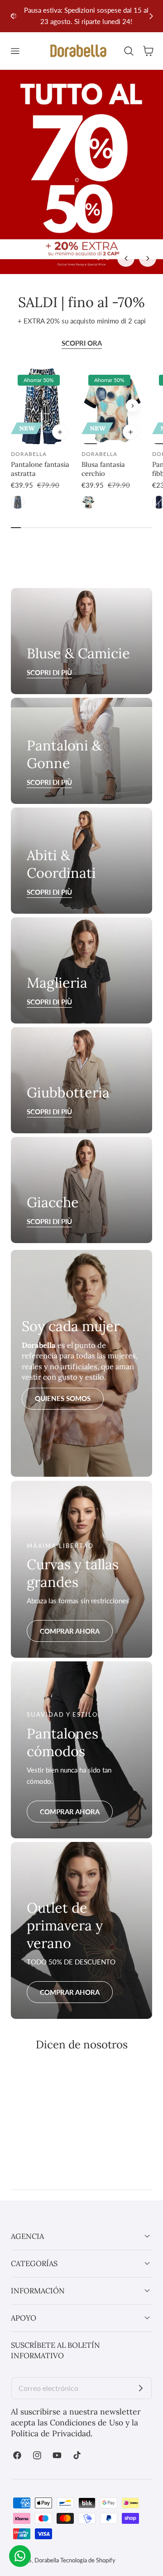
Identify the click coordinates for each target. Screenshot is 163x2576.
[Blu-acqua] (88, 502)
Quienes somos (63, 1398)
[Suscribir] (141, 2388)
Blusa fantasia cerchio (103, 469)
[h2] (81, 970)
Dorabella (47, 2560)
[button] (15, 51)
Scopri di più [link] (49, 672)
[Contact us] (20, 2556)
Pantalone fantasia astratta (40, 469)
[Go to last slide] (12, 16)
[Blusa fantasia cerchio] (112, 406)
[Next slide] (151, 16)
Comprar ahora (70, 1631)
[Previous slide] (92, 406)
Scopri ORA (82, 343)
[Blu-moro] (18, 502)
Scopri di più (49, 782)
